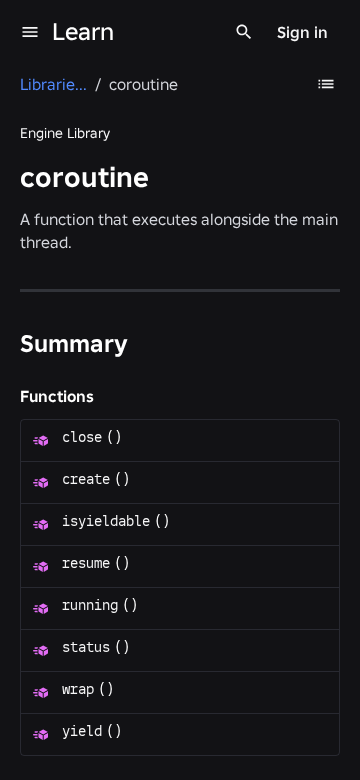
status (86, 647)
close (82, 437)
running (90, 605)
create (86, 479)
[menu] (30, 32)
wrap (78, 689)
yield (82, 731)
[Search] (244, 32)
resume (86, 563)
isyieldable (106, 521)
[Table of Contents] (326, 84)
